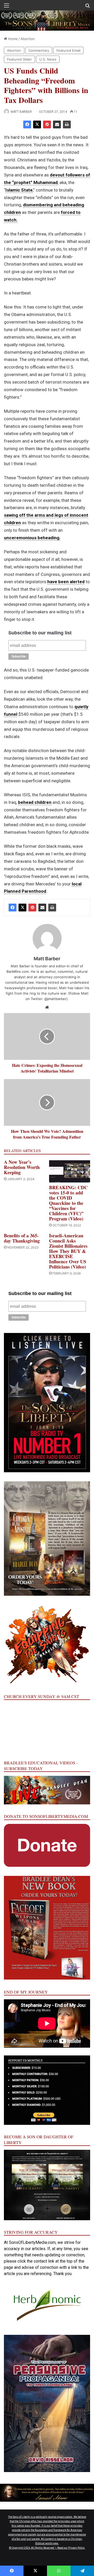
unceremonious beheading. (32, 538)
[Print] (67, 124)
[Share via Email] (57, 124)
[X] (37, 124)
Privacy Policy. (77, 2548)
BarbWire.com (18, 971)
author (50, 971)
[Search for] (87, 7)
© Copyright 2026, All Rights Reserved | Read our (39, 2548)
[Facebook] (27, 124)
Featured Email (68, 50)
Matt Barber (21, 112)
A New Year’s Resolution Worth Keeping (22, 1167)
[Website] (47, 1007)
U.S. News (48, 59)
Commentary (39, 50)
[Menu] (7, 7)
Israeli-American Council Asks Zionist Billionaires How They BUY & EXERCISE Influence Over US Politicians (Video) (68, 1251)
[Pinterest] (47, 124)
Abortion (28, 39)
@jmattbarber (55, 999)
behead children (35, 802)
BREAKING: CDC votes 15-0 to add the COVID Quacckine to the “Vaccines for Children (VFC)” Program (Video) (68, 1203)
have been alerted (66, 582)
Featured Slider (19, 59)
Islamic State (19, 190)
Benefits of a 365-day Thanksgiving (22, 1238)
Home (12, 39)
